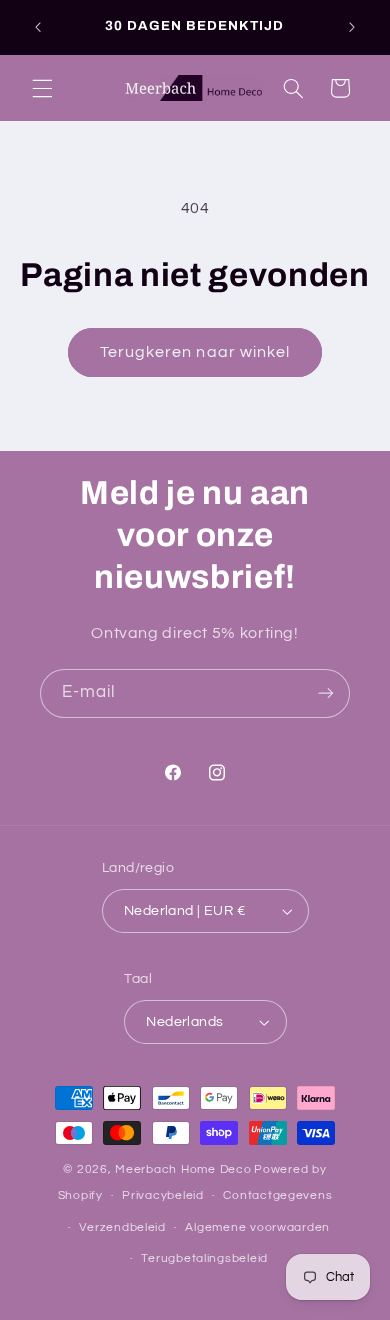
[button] (42, 88)
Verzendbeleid (122, 1227)
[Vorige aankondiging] (38, 27)
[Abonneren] (326, 693)
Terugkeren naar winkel (195, 352)
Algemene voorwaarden (257, 1227)
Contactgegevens (277, 1195)
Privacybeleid (163, 1195)
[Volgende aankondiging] (352, 27)
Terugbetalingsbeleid (204, 1258)
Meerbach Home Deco (183, 1169)
